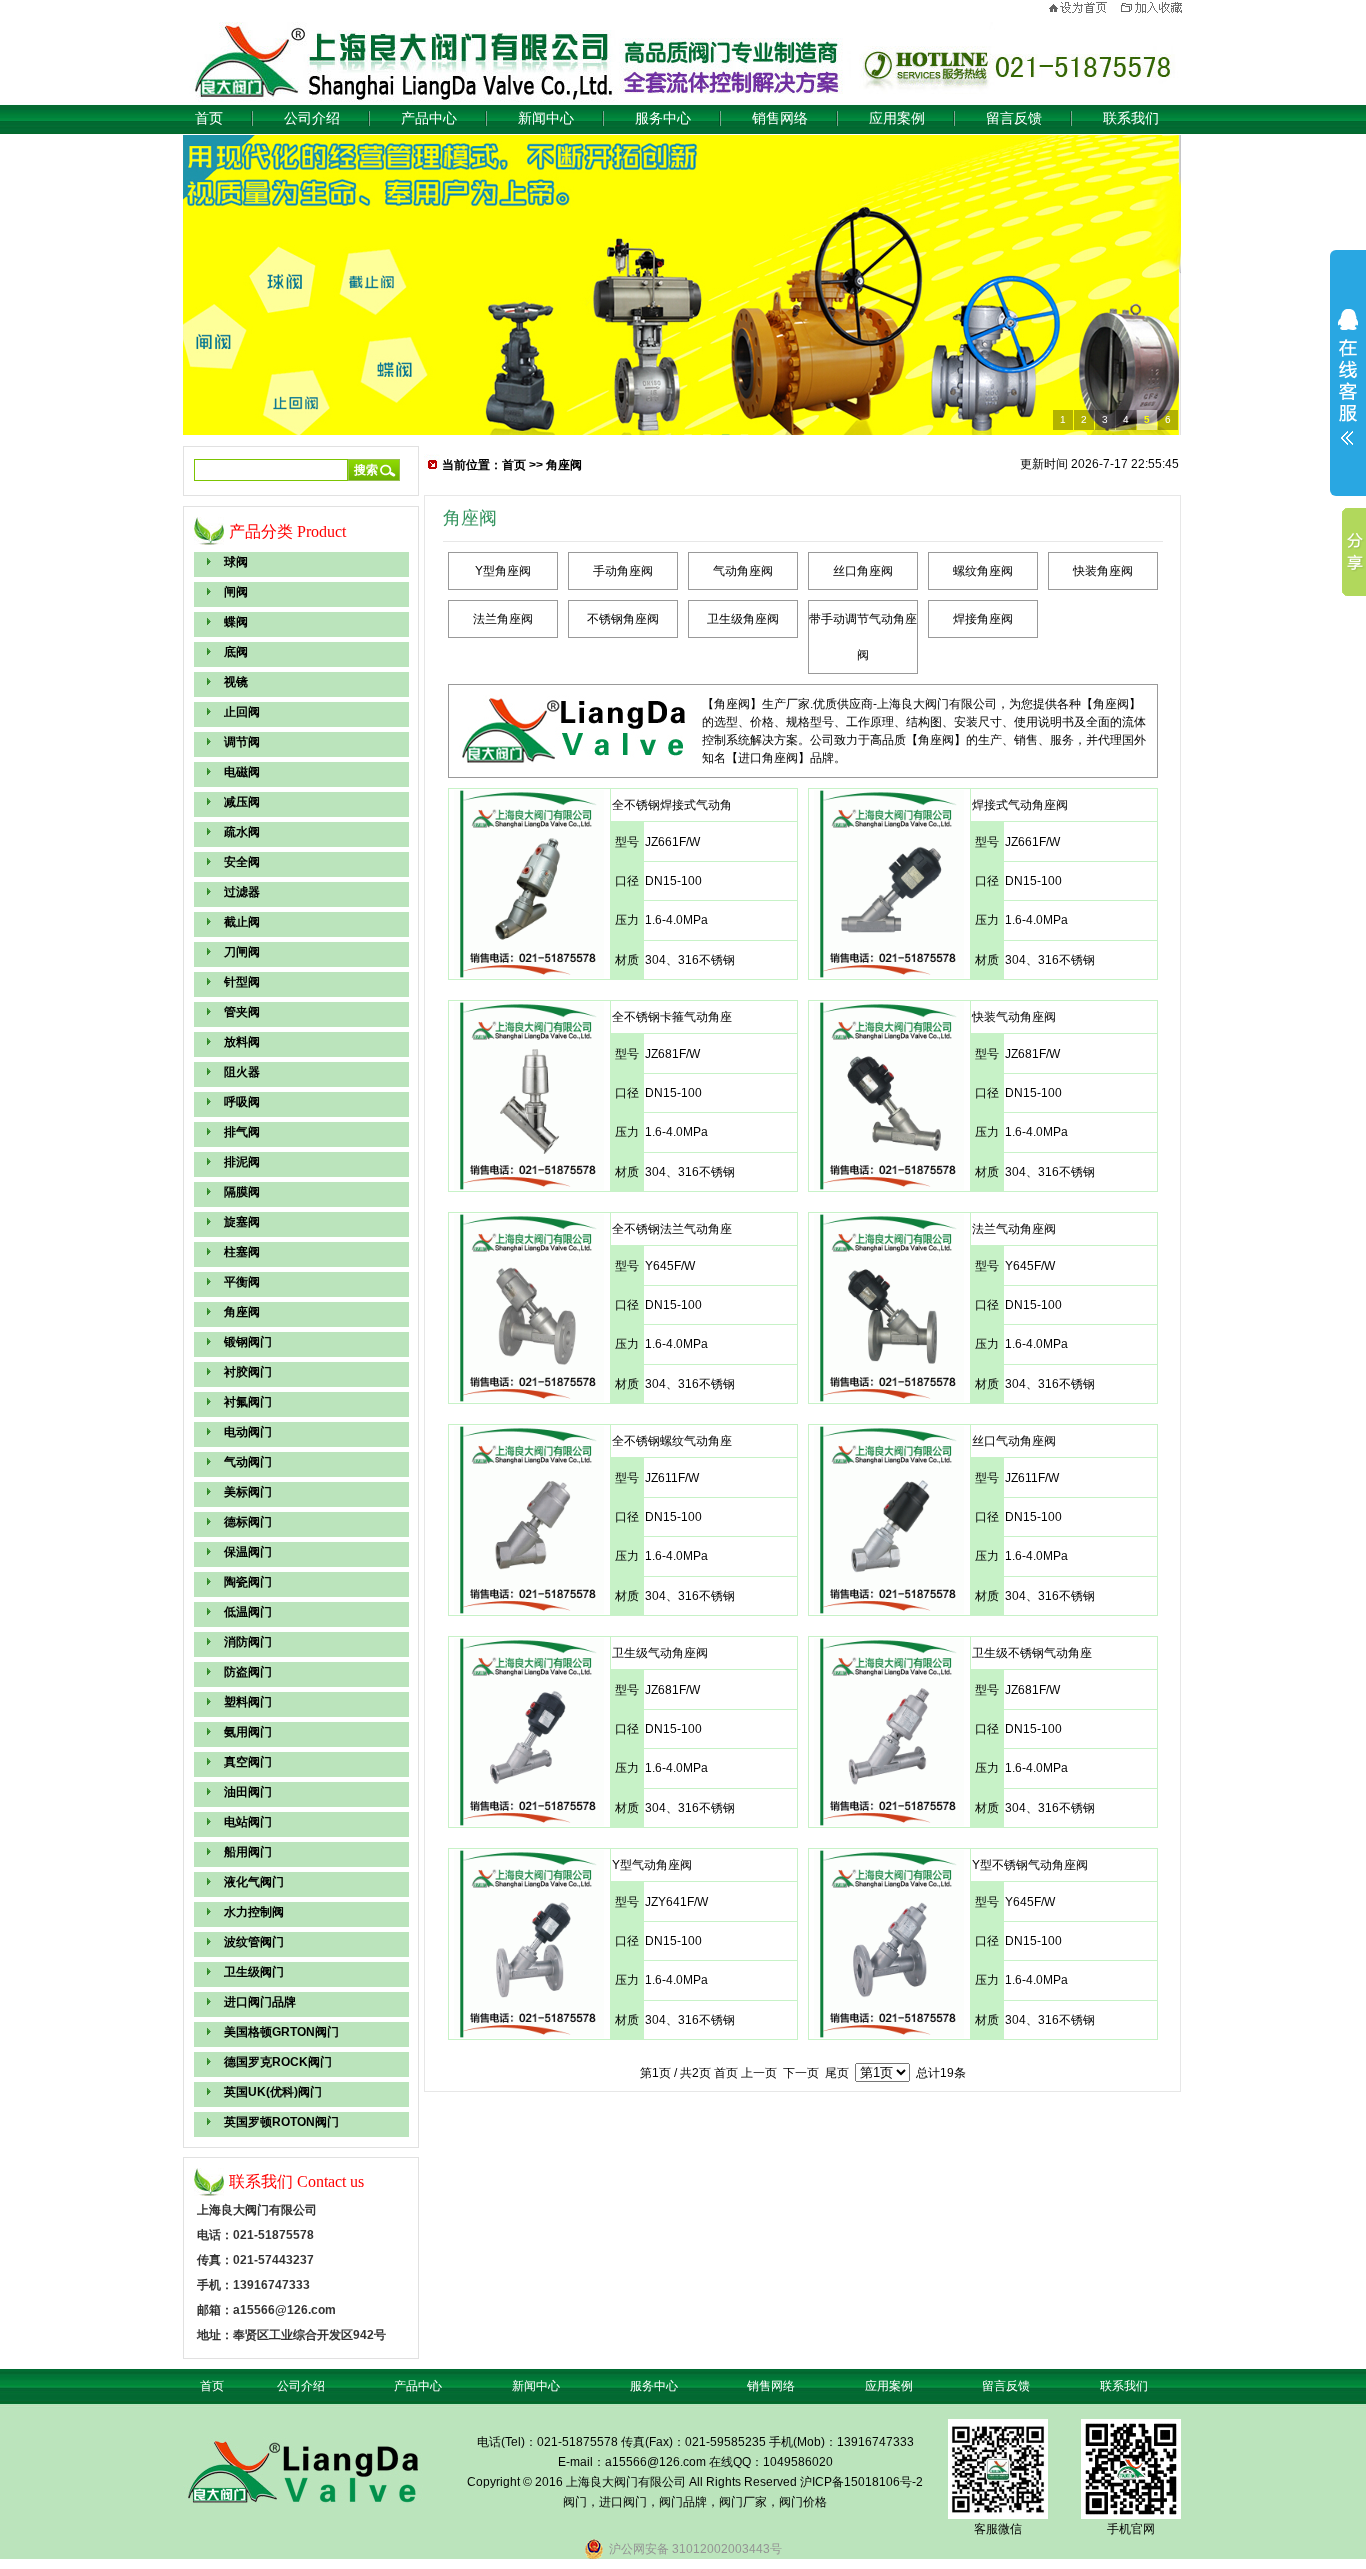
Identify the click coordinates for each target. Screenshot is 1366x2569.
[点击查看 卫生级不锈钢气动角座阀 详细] (889, 1822)
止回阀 (242, 712)
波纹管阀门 (254, 1942)
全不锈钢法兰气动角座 (672, 1229)
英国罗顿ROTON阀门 (281, 2122)
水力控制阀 (254, 1912)
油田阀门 (248, 1792)
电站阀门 (248, 1822)
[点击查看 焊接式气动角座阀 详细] (889, 974)
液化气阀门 (254, 1882)
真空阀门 (248, 1762)
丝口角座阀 (863, 571)
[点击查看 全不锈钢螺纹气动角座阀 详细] (529, 1610)
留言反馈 (1014, 118)
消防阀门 (248, 1642)
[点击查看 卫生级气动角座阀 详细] (529, 1822)
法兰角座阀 (503, 619)
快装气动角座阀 (1014, 1017)
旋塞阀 (242, 1222)
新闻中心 (546, 118)
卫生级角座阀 (743, 619)
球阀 (236, 562)
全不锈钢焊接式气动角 (672, 805)
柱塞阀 (242, 1252)
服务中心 (663, 118)
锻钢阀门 (248, 1342)
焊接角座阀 (983, 619)
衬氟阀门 (248, 1402)
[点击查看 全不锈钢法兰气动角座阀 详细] (529, 1398)
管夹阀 (242, 1012)
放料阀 (242, 1042)
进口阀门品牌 (260, 2002)
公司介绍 (312, 118)
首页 (209, 118)
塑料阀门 (248, 1702)
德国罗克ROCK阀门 (278, 2062)
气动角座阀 (743, 571)
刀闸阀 (242, 952)
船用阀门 (248, 1852)
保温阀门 (248, 1552)
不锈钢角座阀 (623, 619)
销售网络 (780, 118)
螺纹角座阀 (983, 571)
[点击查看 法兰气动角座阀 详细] (889, 1398)
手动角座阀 (623, 571)
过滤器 (242, 892)
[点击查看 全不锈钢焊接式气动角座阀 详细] (529, 974)
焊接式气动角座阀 (1020, 805)
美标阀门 (248, 1492)
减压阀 (242, 802)
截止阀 (242, 922)
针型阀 (242, 982)
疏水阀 (242, 832)
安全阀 (242, 862)
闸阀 (236, 592)
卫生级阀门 (254, 1972)
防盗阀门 (248, 1672)
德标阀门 (248, 1522)
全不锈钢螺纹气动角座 (672, 1441)
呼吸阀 (242, 1102)
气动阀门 (248, 1462)
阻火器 (242, 1072)
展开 (1348, 377)
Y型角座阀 (503, 571)
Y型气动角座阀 (652, 1865)
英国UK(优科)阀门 (273, 2092)
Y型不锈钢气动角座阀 (1030, 1865)
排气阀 (242, 1132)
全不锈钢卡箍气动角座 (672, 1017)
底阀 (236, 652)
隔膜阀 (242, 1192)
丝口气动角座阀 (1014, 1441)
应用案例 (897, 118)
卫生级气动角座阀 (660, 1653)
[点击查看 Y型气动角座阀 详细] (529, 2034)
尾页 (837, 2073)
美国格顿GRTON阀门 (281, 2032)
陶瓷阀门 (248, 1582)
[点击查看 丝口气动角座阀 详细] (889, 1610)
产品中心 (429, 118)
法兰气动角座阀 (1014, 1229)
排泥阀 (242, 1162)
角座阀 (242, 1312)
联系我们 (1131, 118)
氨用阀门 (248, 1732)
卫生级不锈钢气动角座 (1032, 1653)
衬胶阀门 (248, 1372)
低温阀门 (248, 1612)
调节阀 (242, 742)
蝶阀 (236, 622)
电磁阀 (242, 772)
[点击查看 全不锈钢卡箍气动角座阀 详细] (529, 1186)
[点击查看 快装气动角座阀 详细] (889, 1186)
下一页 (801, 2073)
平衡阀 (242, 1282)
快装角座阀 (1103, 571)
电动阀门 (248, 1432)
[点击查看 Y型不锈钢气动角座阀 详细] (889, 2034)
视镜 (236, 682)
